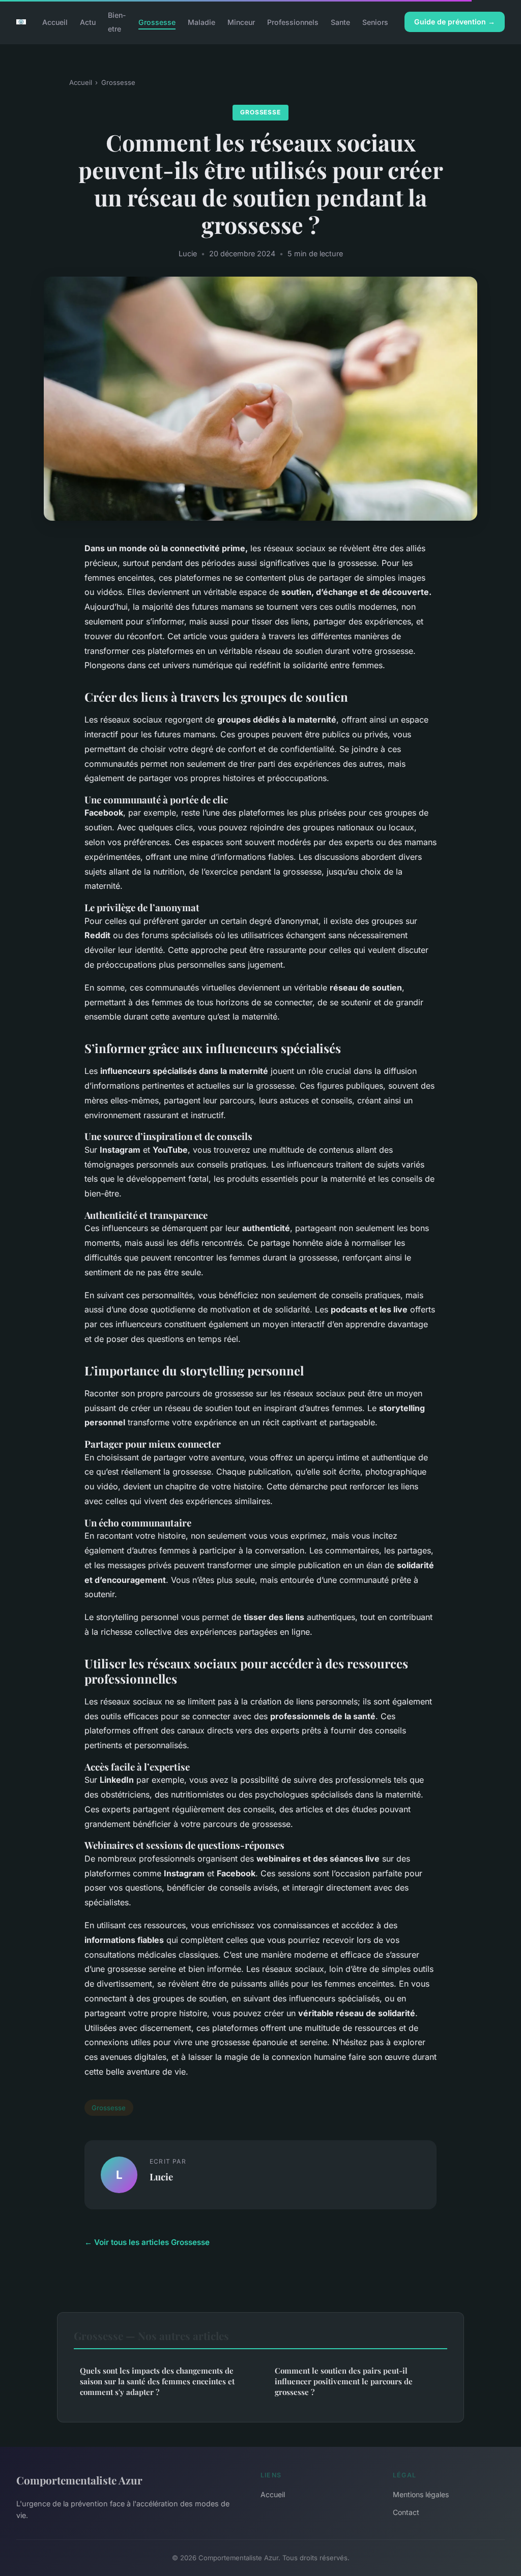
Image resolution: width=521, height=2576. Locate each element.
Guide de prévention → (455, 22)
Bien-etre (117, 22)
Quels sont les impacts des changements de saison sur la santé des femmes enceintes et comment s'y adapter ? (157, 2382)
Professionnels (293, 22)
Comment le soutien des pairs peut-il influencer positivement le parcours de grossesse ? (344, 2382)
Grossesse (157, 22)
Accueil (55, 22)
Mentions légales (421, 2494)
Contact (406, 2512)
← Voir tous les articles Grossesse (147, 2242)
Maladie (201, 22)
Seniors (375, 22)
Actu (88, 22)
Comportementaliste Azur (79, 2480)
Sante (340, 22)
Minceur (241, 22)
